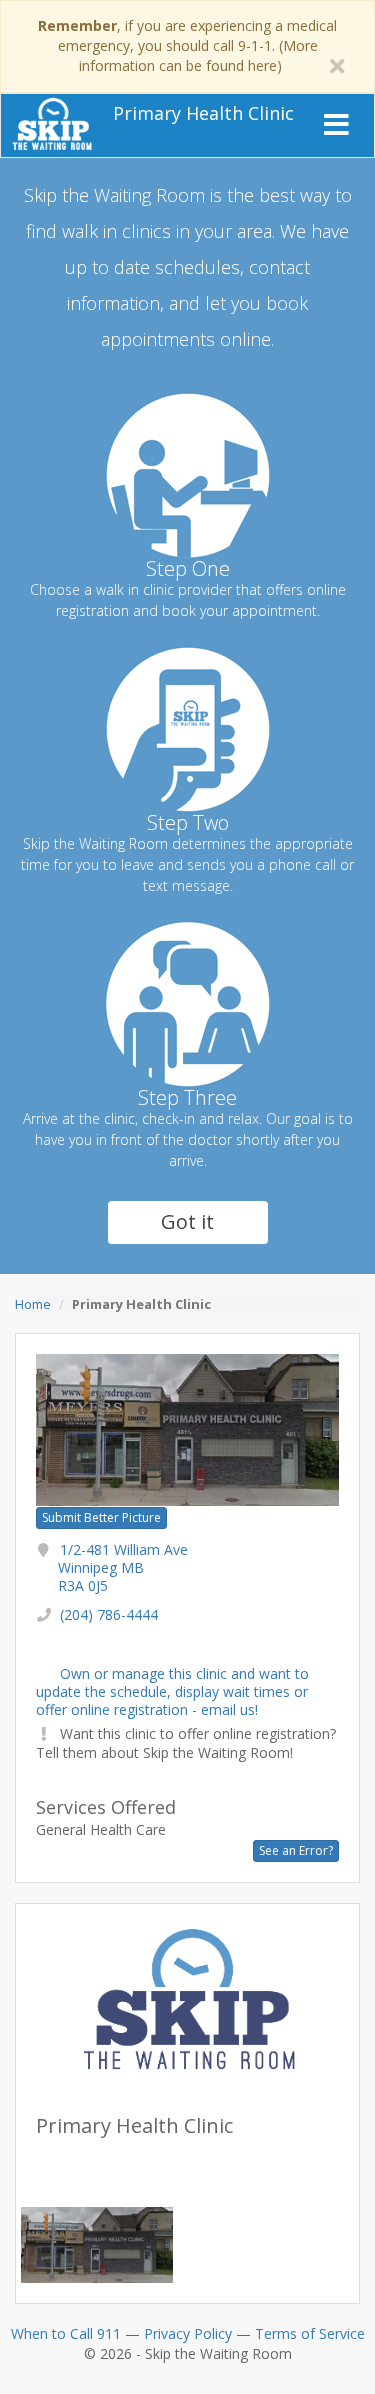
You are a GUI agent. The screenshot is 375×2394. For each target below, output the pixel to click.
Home (33, 1304)
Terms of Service (310, 2333)
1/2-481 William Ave (123, 1567)
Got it (187, 1221)
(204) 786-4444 (109, 1614)
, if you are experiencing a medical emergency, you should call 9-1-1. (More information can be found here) (187, 45)
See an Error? (296, 1850)
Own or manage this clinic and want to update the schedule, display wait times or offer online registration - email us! (172, 1691)
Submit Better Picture (101, 1517)
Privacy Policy (188, 2333)
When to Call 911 (66, 2333)
